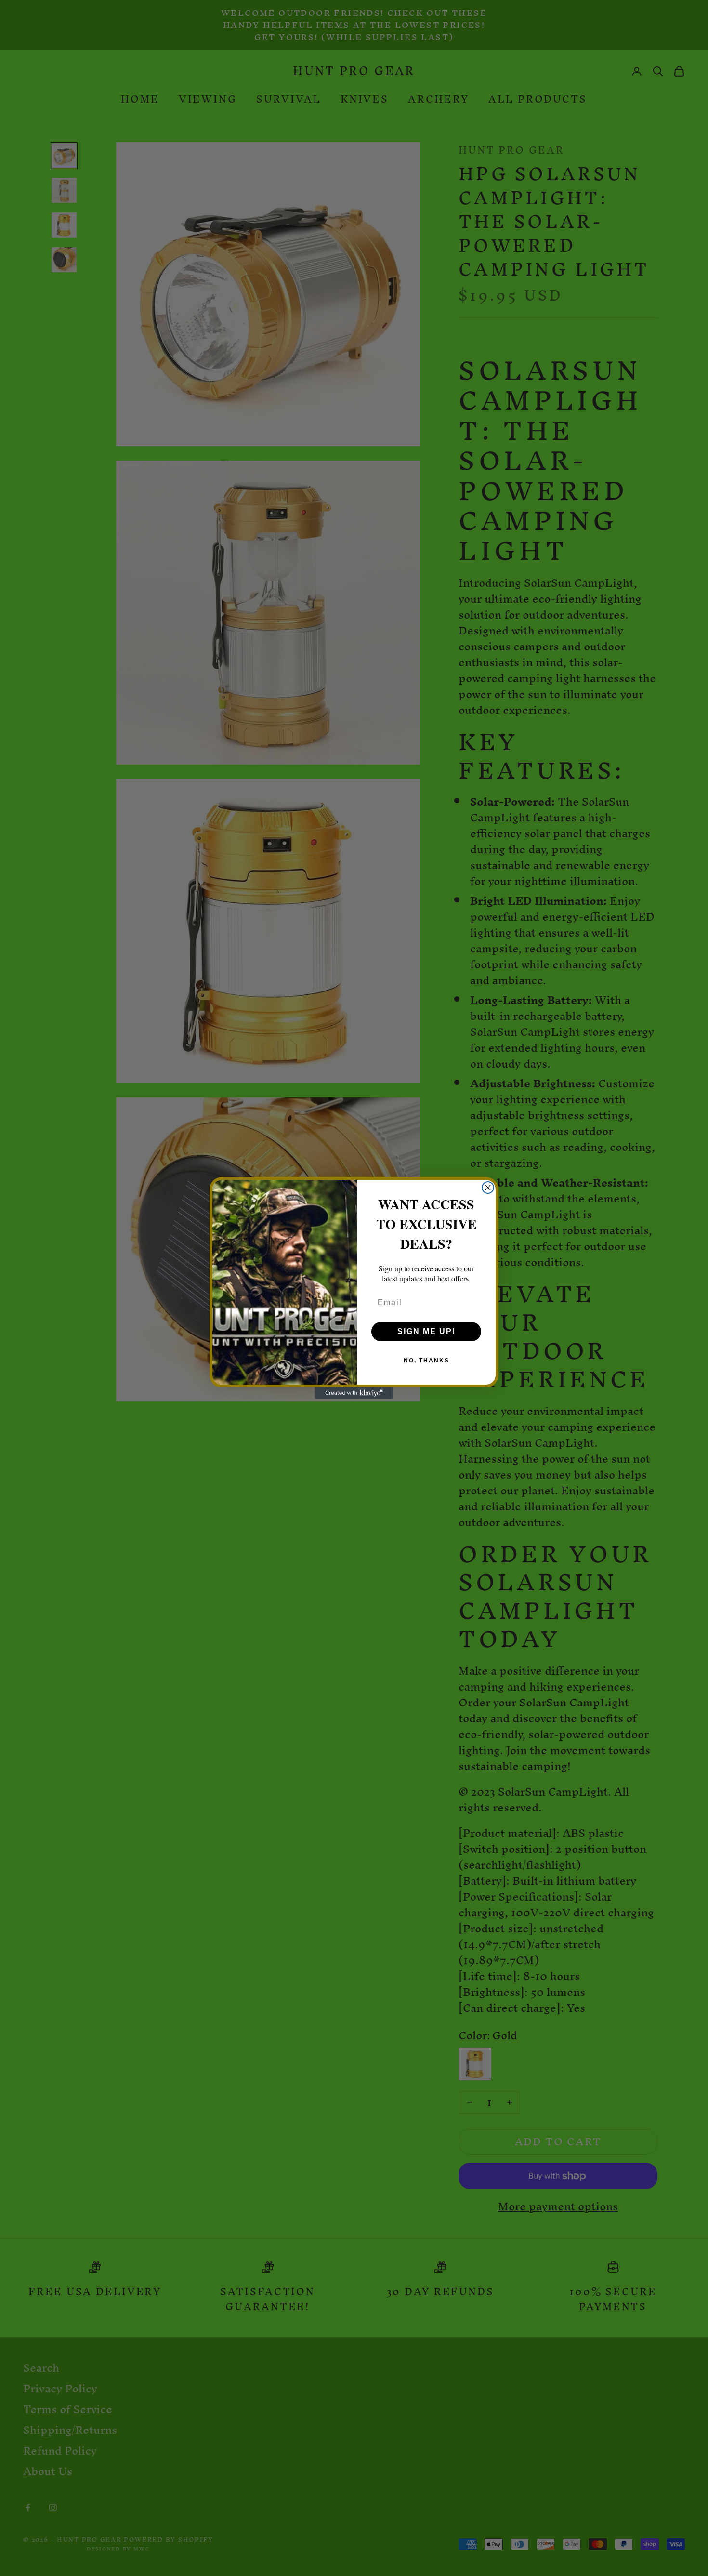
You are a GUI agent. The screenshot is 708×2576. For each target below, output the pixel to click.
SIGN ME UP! (426, 1331)
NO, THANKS (426, 1361)
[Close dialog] (488, 1188)
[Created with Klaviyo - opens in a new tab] (354, 1393)
